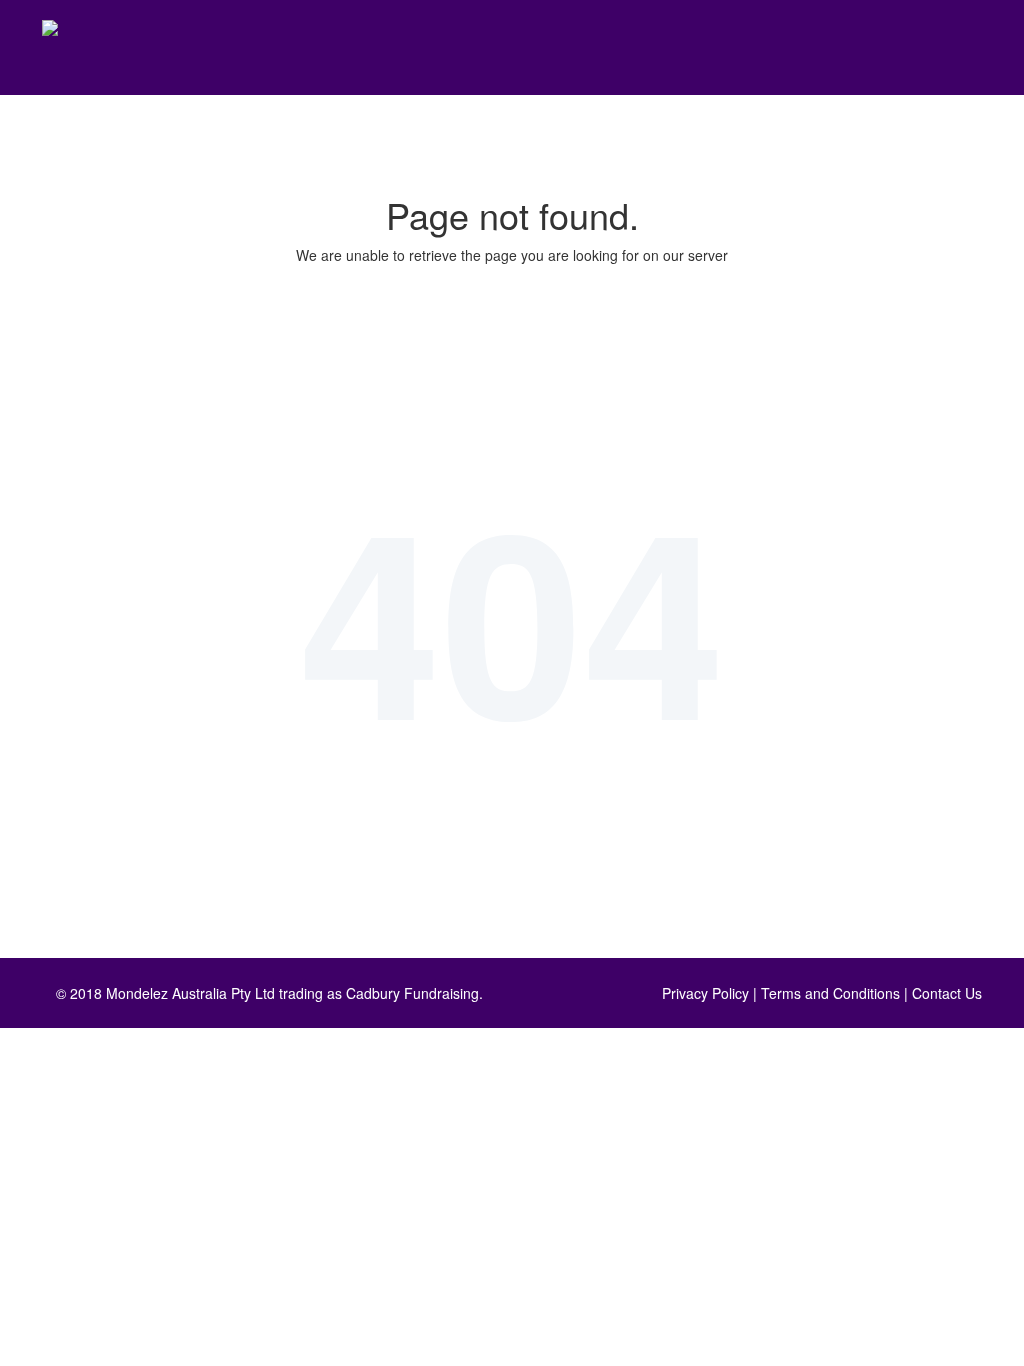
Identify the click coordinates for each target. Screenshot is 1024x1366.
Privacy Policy (705, 993)
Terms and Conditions (830, 993)
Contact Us (947, 993)
